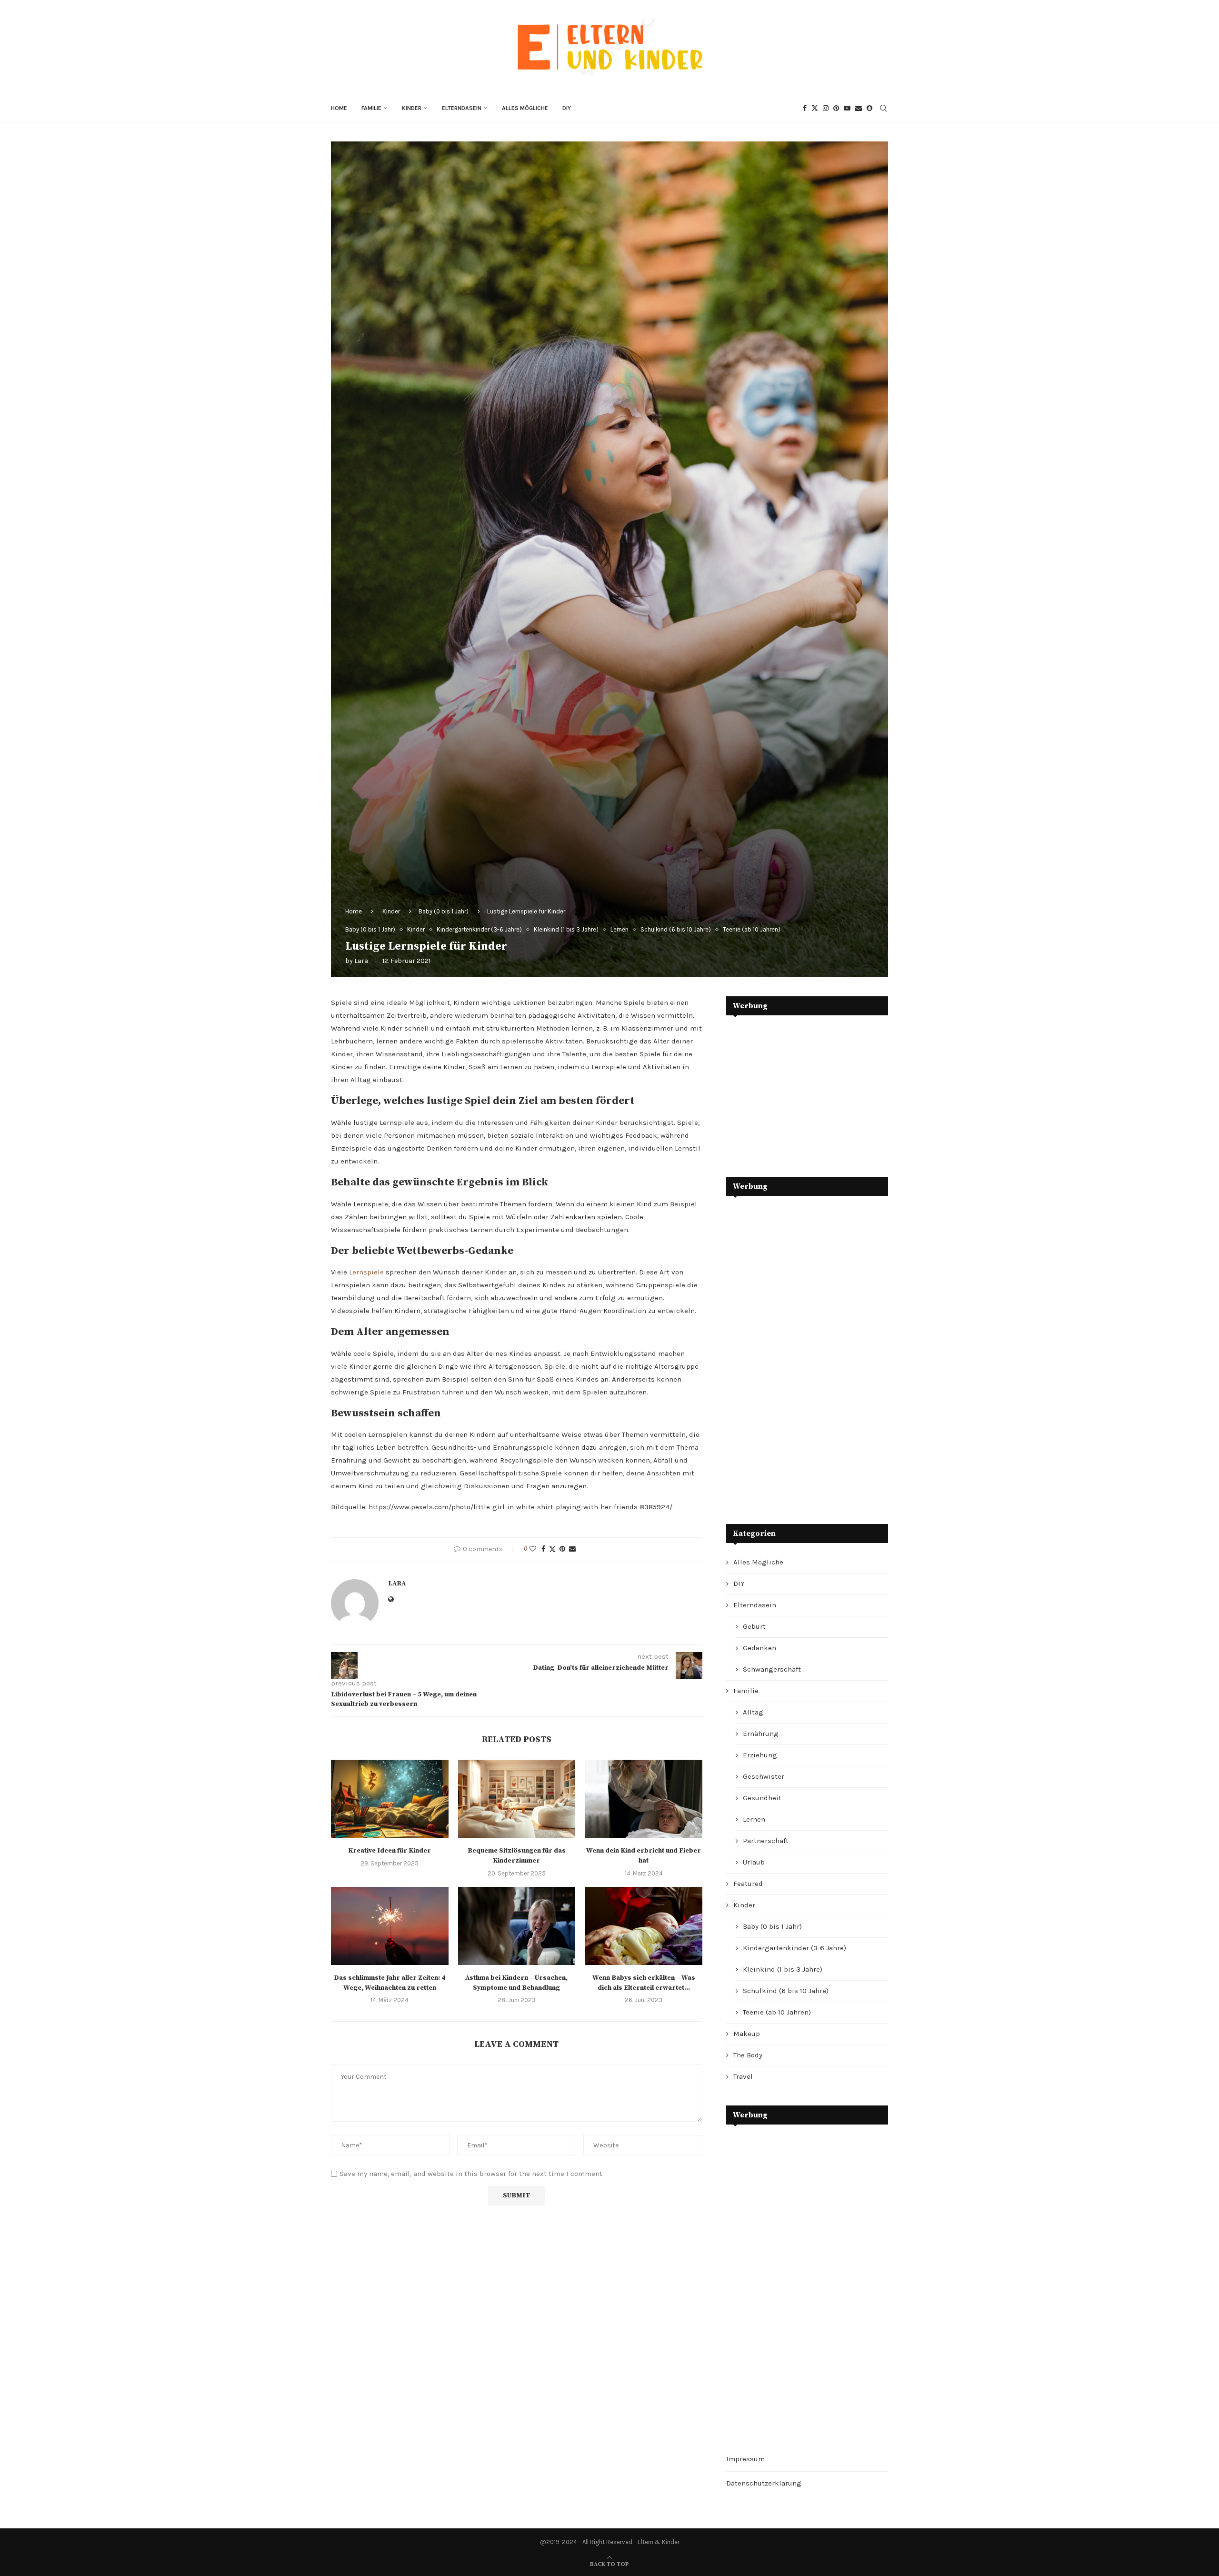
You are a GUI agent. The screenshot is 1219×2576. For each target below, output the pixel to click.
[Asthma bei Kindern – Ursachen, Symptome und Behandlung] (517, 1926)
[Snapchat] (869, 108)
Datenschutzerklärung (764, 2483)
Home (339, 108)
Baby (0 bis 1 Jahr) (444, 911)
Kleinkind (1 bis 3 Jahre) (783, 1969)
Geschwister (764, 1776)
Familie (371, 108)
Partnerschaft (766, 1841)
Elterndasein (462, 108)
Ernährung (761, 1734)
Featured (748, 1884)
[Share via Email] (572, 1549)
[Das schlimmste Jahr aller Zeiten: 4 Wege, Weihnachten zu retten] (390, 1926)
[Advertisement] (798, 1089)
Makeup (747, 2034)
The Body (748, 2055)
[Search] (883, 108)
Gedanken (759, 1648)
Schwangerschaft (772, 1669)
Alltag (753, 1712)
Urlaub (754, 1862)
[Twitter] (815, 108)
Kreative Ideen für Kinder (390, 1851)
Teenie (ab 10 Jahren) (777, 2012)
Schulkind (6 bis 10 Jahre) (786, 1991)
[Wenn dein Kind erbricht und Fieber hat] (644, 1799)
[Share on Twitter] (552, 1549)
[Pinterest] (836, 108)
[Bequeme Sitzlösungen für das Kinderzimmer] (517, 1799)
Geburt (754, 1626)
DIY (567, 108)
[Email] (859, 108)
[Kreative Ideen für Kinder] (390, 1799)
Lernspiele (366, 1272)
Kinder (412, 108)
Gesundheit (762, 1798)
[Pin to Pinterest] (562, 1549)
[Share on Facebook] (543, 1549)
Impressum (745, 2459)
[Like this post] (533, 1549)
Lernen (754, 1819)
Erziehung (760, 1755)
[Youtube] (847, 108)
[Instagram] (826, 108)
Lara (361, 961)
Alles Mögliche (525, 108)
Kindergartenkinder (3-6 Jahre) (794, 1948)
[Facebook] (805, 108)
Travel (743, 2076)
